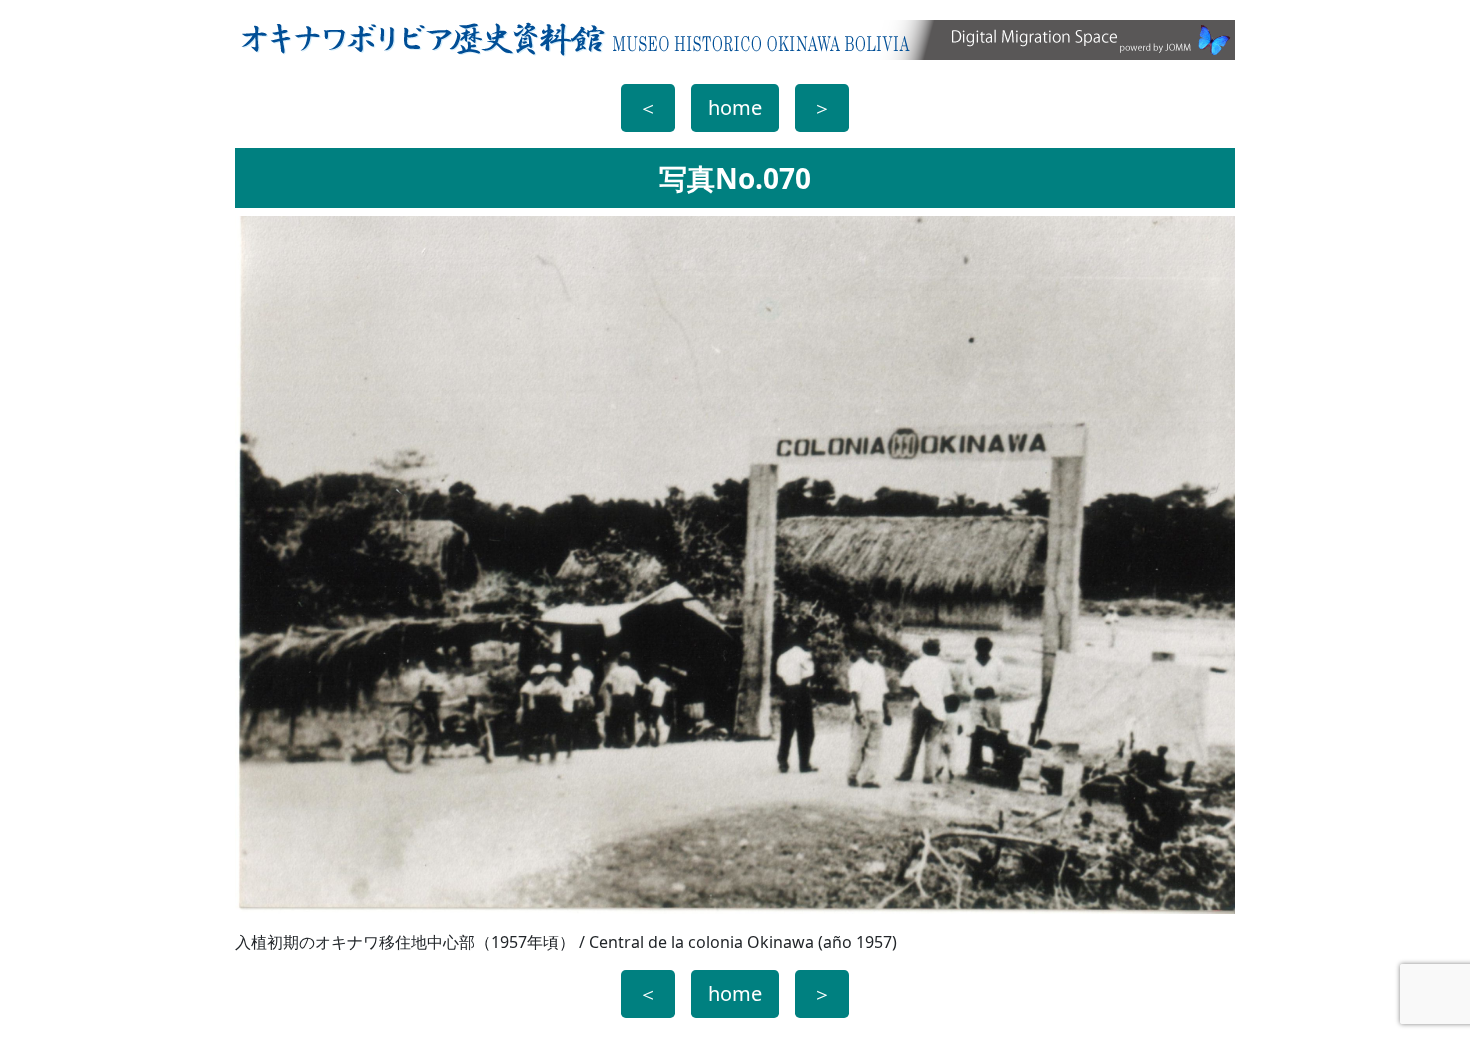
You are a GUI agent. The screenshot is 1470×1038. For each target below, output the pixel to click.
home (735, 107)
